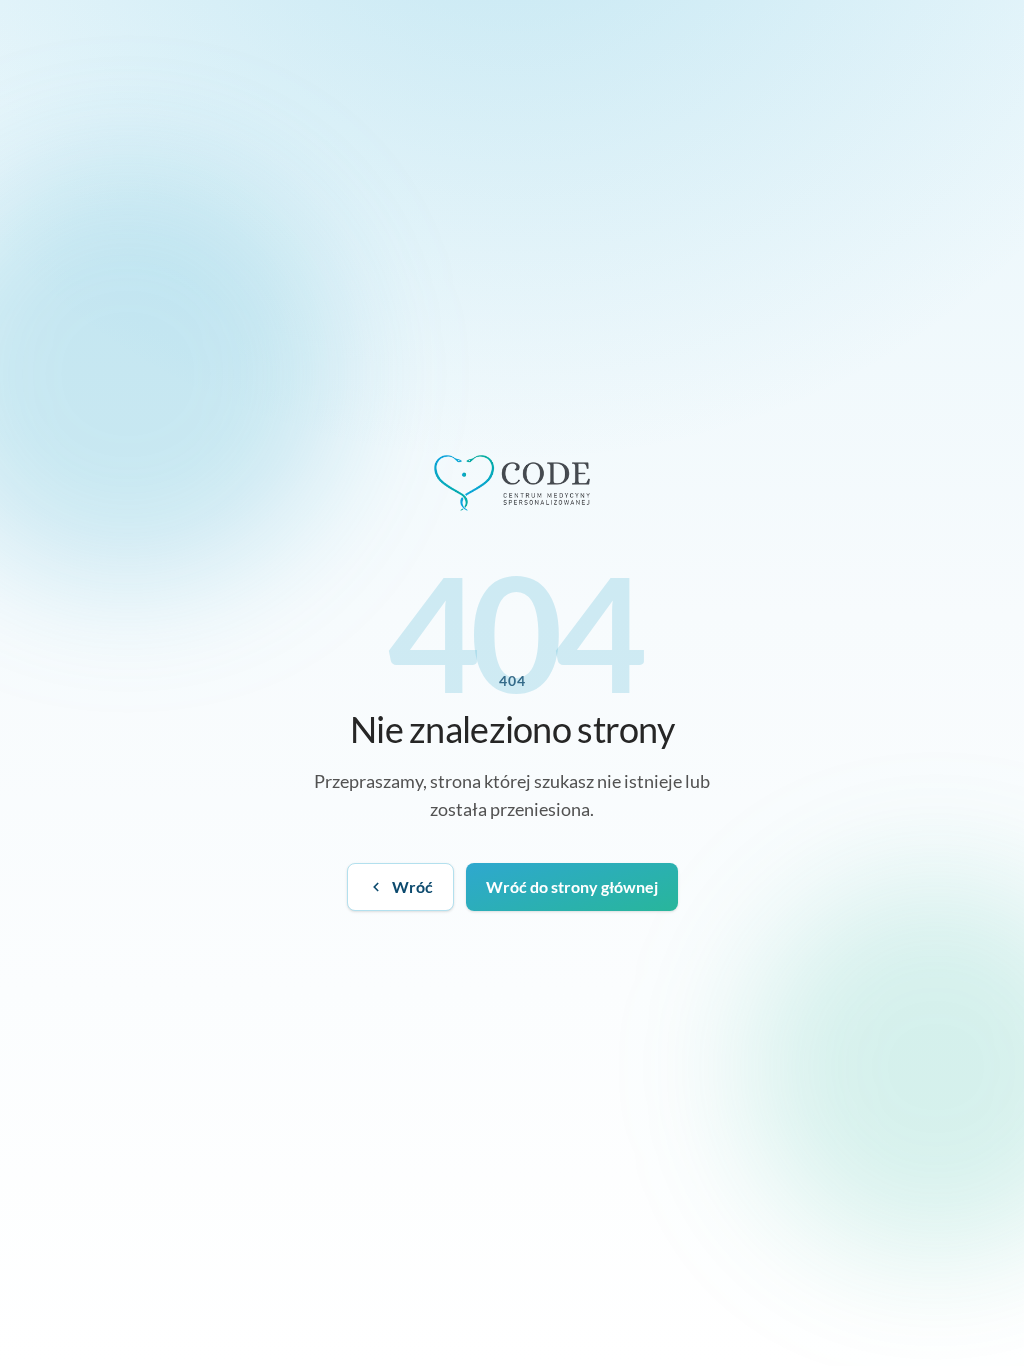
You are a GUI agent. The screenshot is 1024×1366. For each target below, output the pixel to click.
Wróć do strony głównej (572, 886)
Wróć (412, 886)
